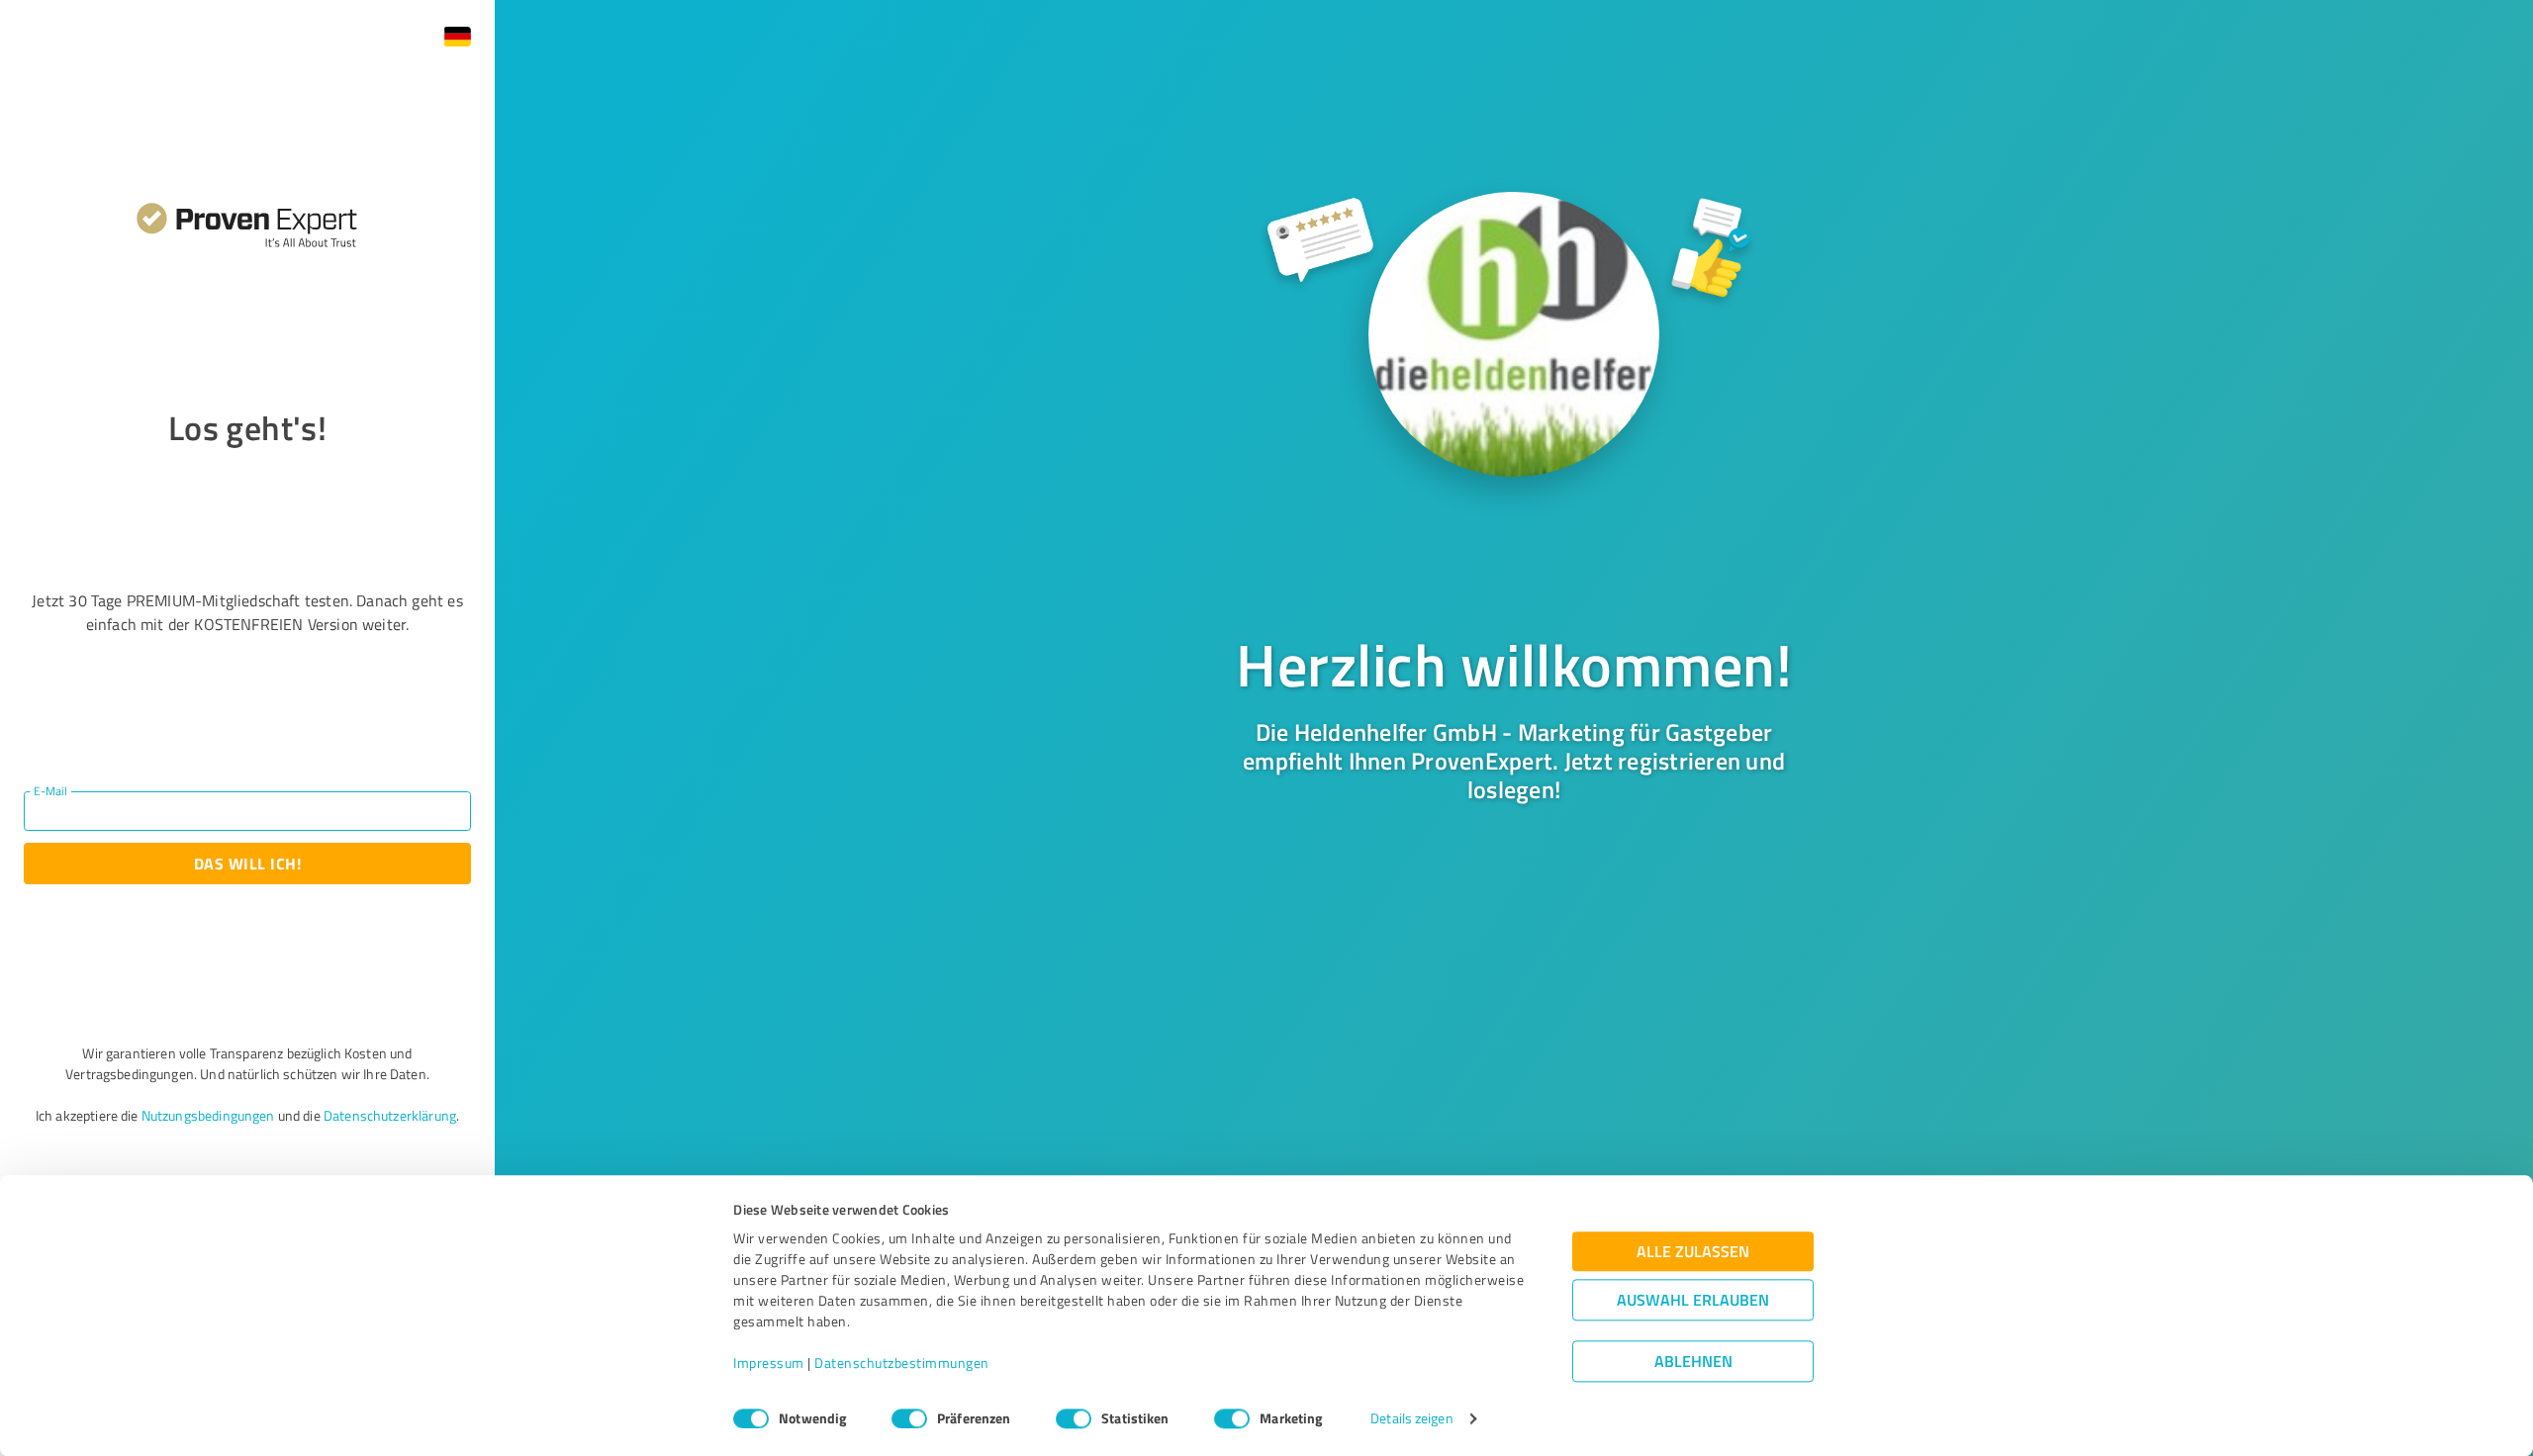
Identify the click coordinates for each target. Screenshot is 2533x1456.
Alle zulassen (1693, 1252)
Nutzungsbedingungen (208, 1115)
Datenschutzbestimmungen (902, 1364)
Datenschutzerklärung (390, 1115)
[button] (457, 37)
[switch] (909, 1418)
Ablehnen (1693, 1362)
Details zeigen (1411, 1419)
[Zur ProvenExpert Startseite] (247, 216)
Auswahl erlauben (1693, 1300)
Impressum (769, 1364)
